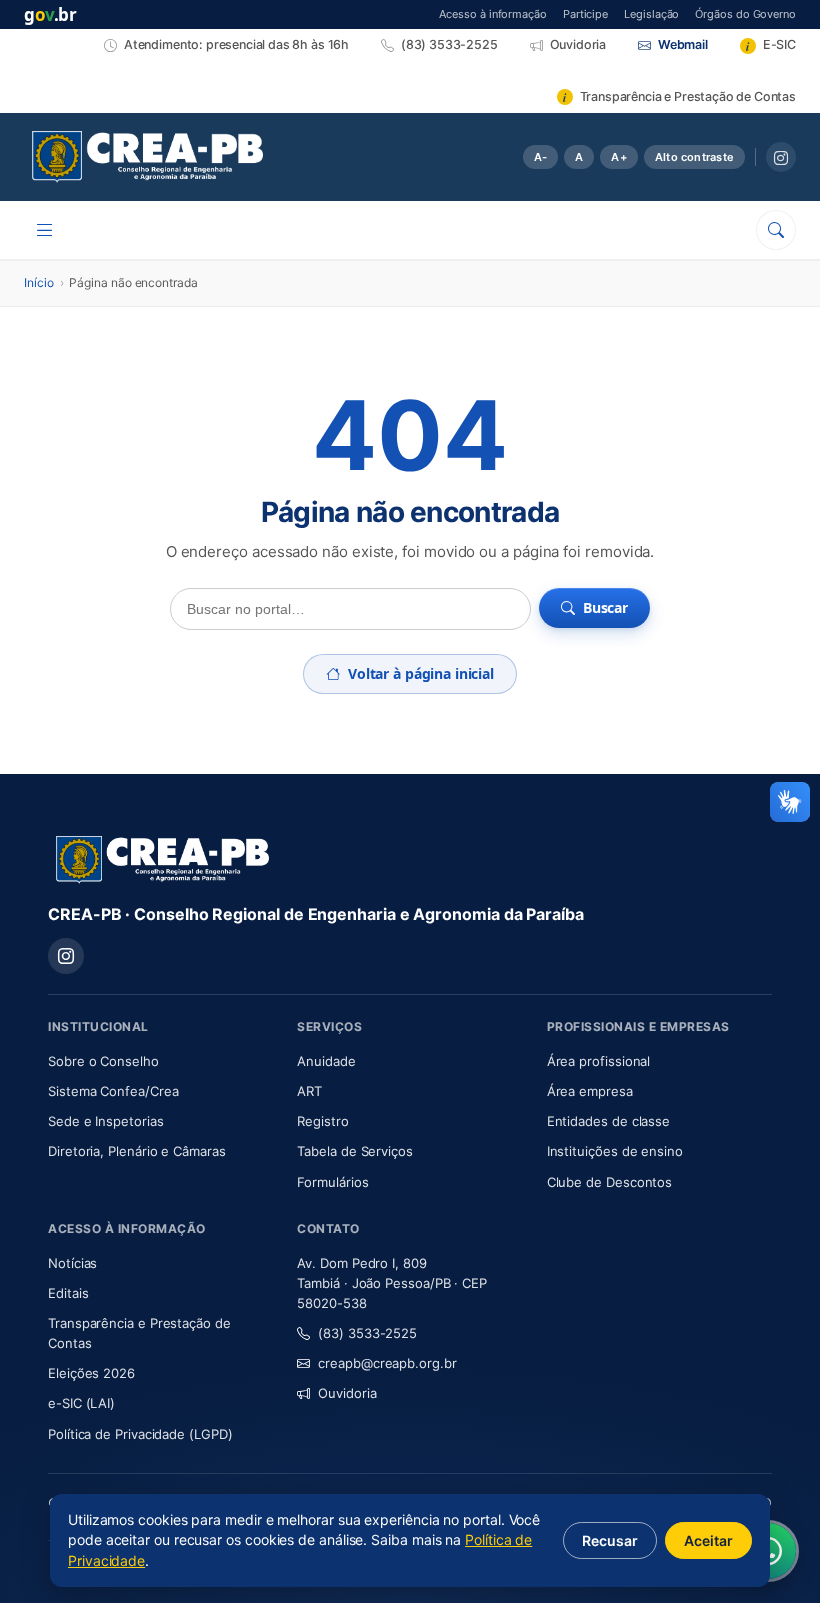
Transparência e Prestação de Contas (139, 1333)
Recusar (610, 1540)
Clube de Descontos (610, 1182)
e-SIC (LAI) (81, 1403)
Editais (68, 1293)
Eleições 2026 (91, 1373)
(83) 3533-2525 (367, 1333)
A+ (618, 157)
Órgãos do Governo (745, 13)
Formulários (332, 1182)
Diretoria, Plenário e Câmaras (160, 1150)
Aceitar (708, 1540)
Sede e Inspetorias (106, 1121)
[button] (790, 802)
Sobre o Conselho (160, 1060)
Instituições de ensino (615, 1151)
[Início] (147, 157)
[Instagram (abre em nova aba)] (781, 157)
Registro (322, 1121)
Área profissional (599, 1061)
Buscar (605, 607)
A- (540, 157)
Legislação (651, 13)
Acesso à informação (492, 13)
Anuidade (385, 1060)
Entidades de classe (608, 1121)
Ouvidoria (347, 1393)
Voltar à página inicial (421, 673)
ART (368, 1090)
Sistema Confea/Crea (160, 1090)
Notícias (72, 1263)
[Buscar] (776, 230)
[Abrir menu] (45, 230)
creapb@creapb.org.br (387, 1363)
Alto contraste (694, 157)
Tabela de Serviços (355, 1151)
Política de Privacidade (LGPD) (140, 1434)
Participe (585, 13)
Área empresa (590, 1091)
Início (39, 282)
